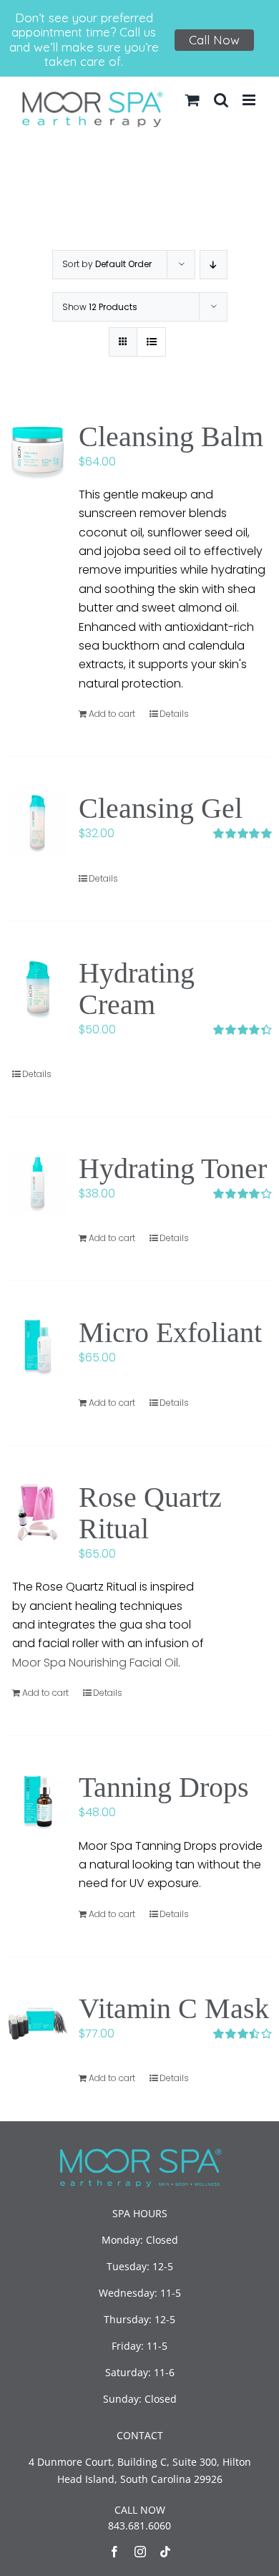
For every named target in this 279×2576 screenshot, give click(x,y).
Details (174, 714)
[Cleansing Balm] (38, 452)
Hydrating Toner (173, 1168)
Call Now (214, 40)
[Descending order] (214, 265)
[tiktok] (165, 2552)
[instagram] (140, 2552)
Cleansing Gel (161, 808)
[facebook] (114, 2552)
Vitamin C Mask (174, 2008)
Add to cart (112, 714)
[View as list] (151, 342)
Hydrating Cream (137, 989)
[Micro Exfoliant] (38, 1347)
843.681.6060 (139, 2526)
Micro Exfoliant (170, 1332)
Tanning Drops (164, 1787)
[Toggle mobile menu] (250, 100)
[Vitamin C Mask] (38, 2023)
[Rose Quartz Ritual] (38, 1512)
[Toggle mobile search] (221, 100)
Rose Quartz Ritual (150, 1513)
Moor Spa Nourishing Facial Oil (95, 1663)
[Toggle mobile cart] (192, 100)
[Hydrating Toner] (38, 1183)
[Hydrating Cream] (38, 988)
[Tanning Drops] (38, 1802)
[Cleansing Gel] (38, 823)
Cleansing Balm (171, 436)
